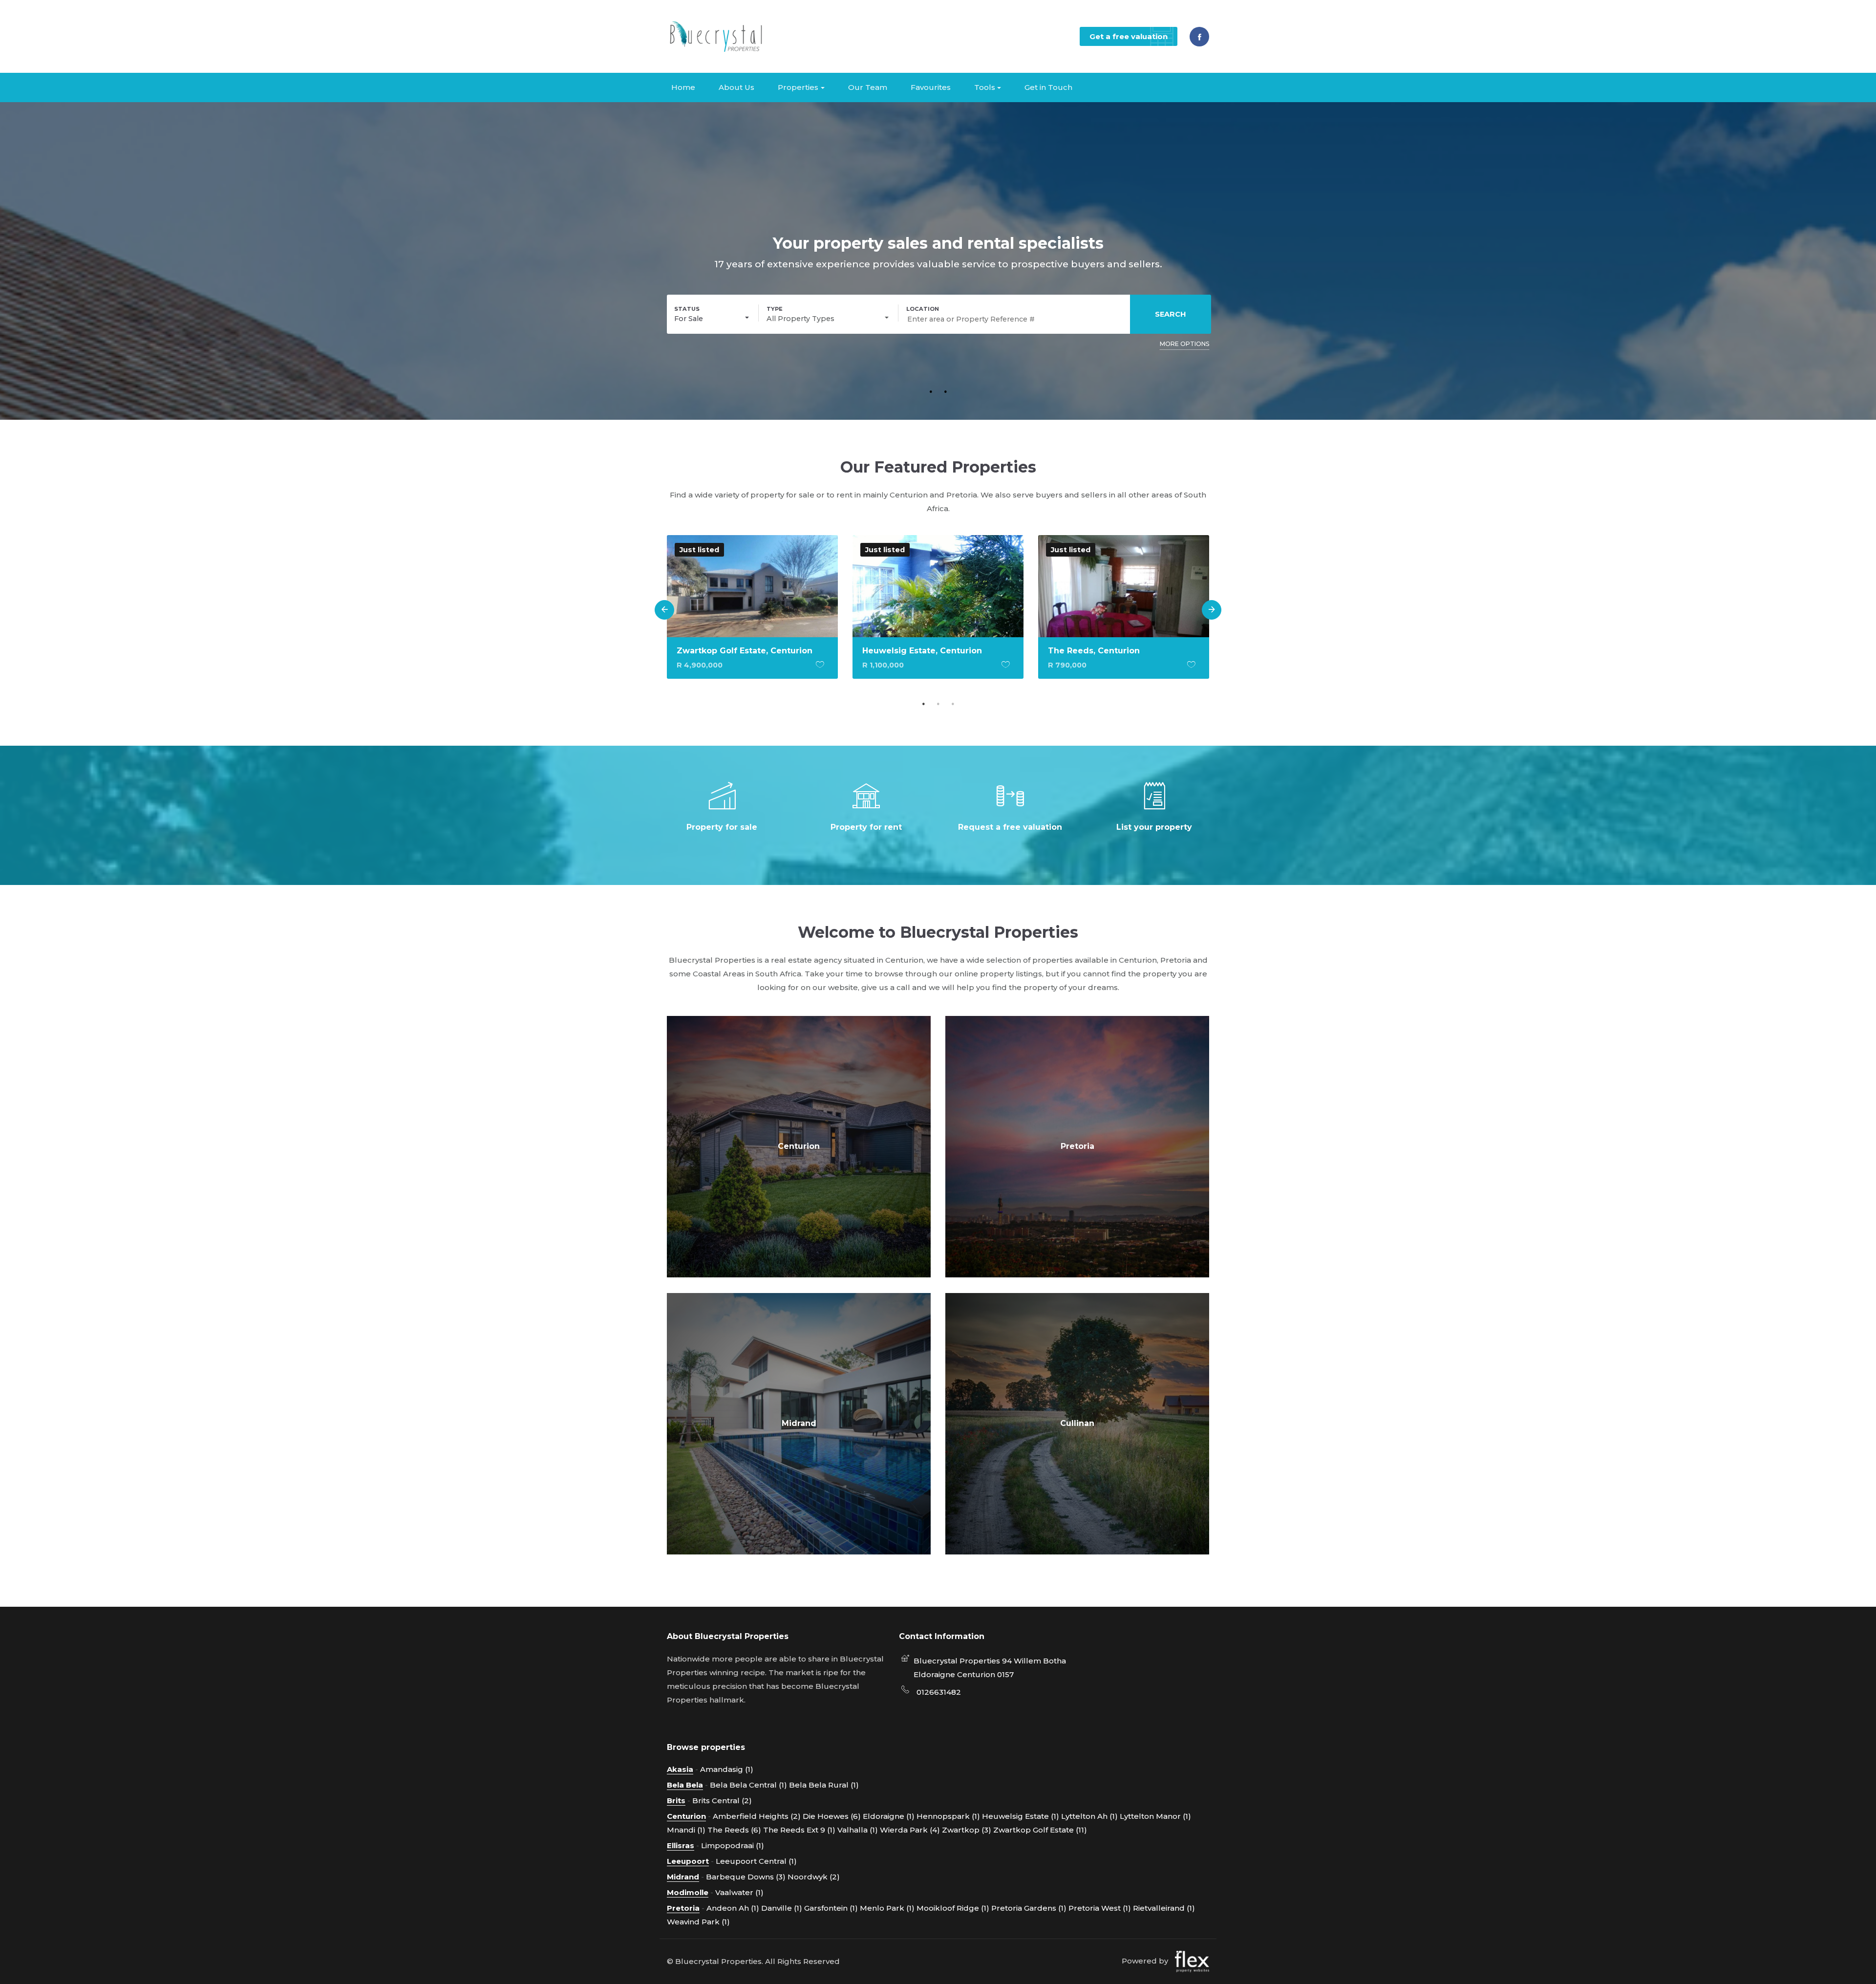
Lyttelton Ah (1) (1089, 1816)
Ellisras (681, 1845)
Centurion (799, 1146)
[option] (752, 615)
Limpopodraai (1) (733, 1845)
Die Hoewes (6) (832, 1816)
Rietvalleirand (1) (1164, 1908)
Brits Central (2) (722, 1801)
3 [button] (953, 704)
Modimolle (688, 1892)
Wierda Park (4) (910, 1830)
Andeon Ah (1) (733, 1908)
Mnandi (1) (686, 1830)
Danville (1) (782, 1908)
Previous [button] (664, 610)
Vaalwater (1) (739, 1892)
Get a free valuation (1129, 36)
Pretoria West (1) (1100, 1908)
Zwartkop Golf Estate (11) (1040, 1830)
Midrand (799, 1423)
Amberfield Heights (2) (757, 1816)
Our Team (868, 87)
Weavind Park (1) (698, 1922)
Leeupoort (688, 1861)
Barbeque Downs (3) (746, 1877)
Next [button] (1212, 610)
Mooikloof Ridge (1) (953, 1908)
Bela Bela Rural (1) (824, 1785)
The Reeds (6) (734, 1830)
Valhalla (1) (858, 1830)
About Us (736, 87)
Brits (676, 1801)
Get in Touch (1048, 87)
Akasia (680, 1769)
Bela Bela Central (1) (748, 1785)
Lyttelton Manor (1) (1155, 1816)
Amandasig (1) (727, 1769)
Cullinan (1077, 1423)
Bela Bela (685, 1785)
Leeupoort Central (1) (756, 1861)
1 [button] (931, 391)
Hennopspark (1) (948, 1816)
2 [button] (945, 391)
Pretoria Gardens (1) (1029, 1908)
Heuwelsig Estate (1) (1021, 1816)
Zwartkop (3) (967, 1830)
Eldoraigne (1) (889, 1816)
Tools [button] (985, 87)
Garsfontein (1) (831, 1908)
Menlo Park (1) (887, 1908)
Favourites (931, 87)
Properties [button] (798, 87)
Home (683, 87)
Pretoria (1077, 1146)
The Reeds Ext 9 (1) (799, 1830)
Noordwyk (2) (814, 1877)
